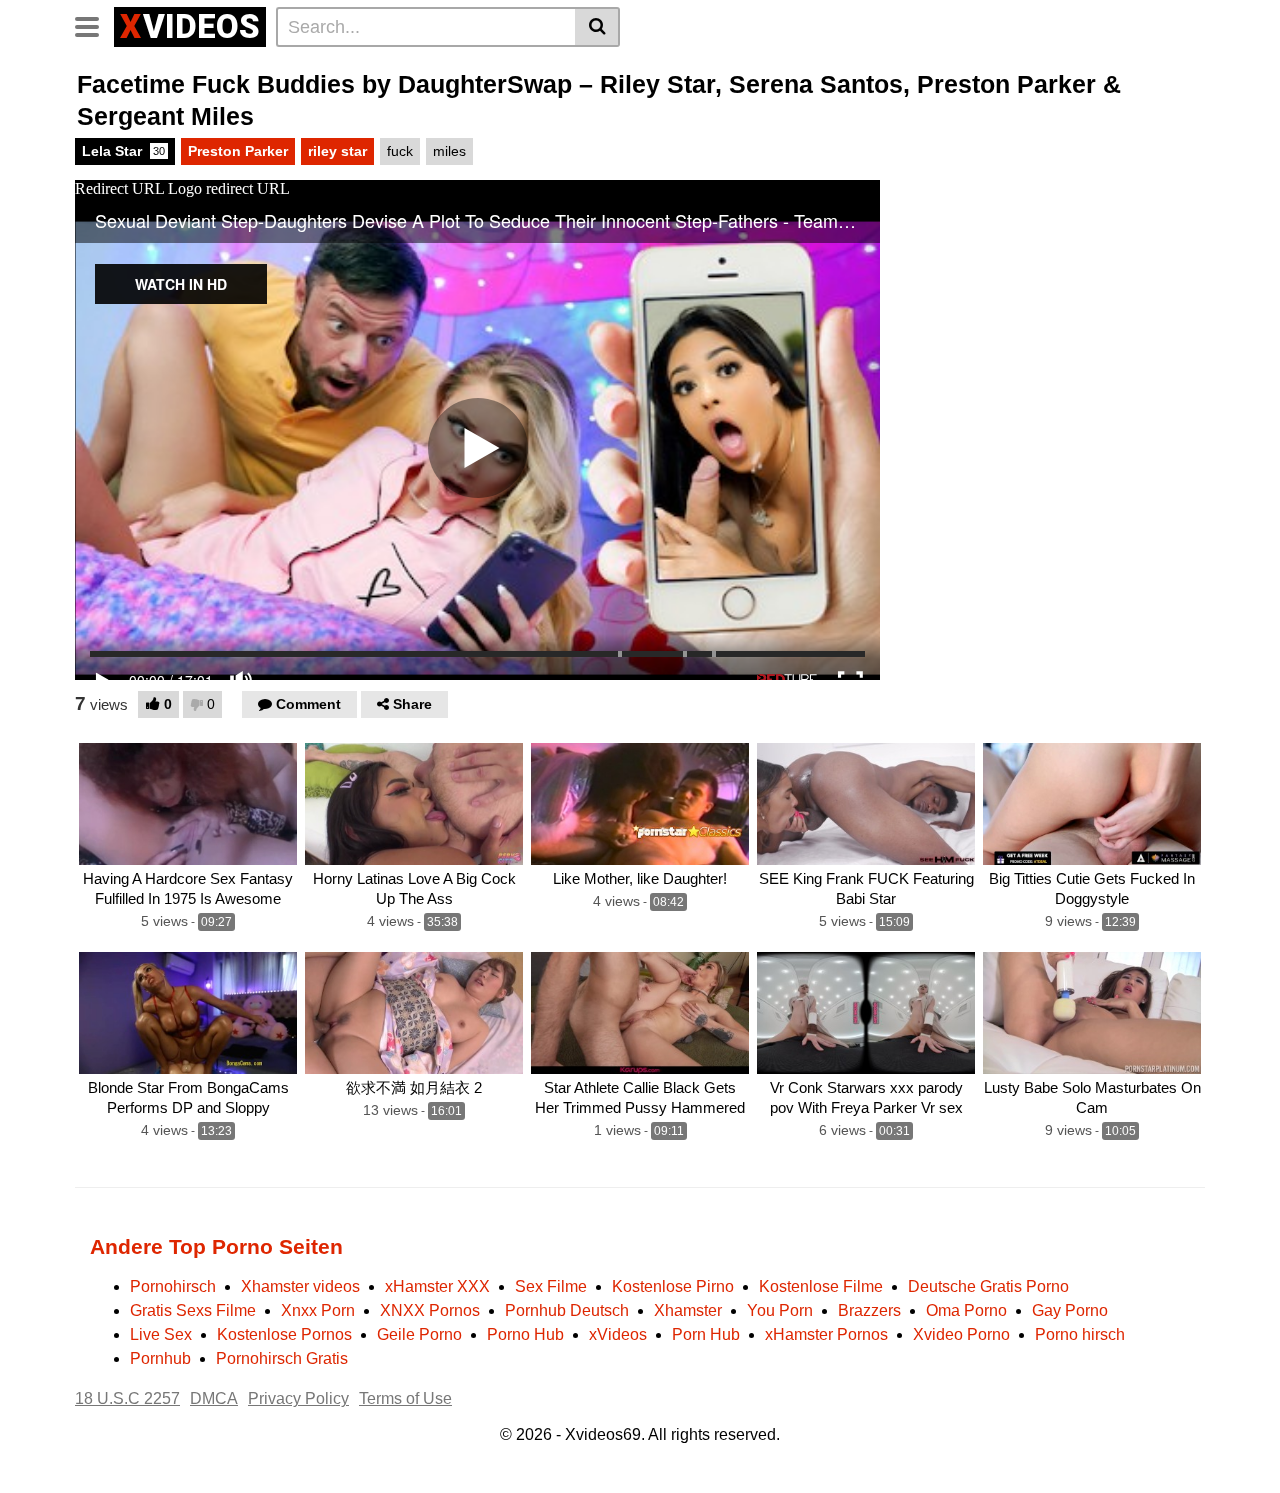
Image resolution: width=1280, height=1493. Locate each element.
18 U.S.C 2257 (127, 1398)
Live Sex (161, 1334)
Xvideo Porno (961, 1334)
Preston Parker (238, 151)
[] (597, 27)
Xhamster (688, 1310)
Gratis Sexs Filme (193, 1310)
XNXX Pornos (430, 1310)
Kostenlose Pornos (284, 1334)
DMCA (214, 1398)
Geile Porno (419, 1334)
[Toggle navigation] (94, 24)
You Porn (780, 1310)
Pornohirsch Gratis (282, 1358)
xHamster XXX (437, 1286)
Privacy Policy (298, 1398)
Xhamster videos (300, 1286)
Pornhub (160, 1358)
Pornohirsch (173, 1286)
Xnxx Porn (318, 1310)
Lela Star (123, 151)
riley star (337, 151)
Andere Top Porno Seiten (216, 1246)
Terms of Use (405, 1398)
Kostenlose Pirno (673, 1286)
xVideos (618, 1334)
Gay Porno (1070, 1310)
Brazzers (869, 1310)
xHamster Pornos (826, 1334)
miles (449, 151)
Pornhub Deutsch (567, 1310)
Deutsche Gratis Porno (988, 1286)
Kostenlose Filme (821, 1286)
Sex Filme (551, 1286)
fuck (400, 151)
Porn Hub (706, 1334)
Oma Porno (966, 1310)
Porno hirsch (1080, 1334)
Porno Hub (525, 1334)
